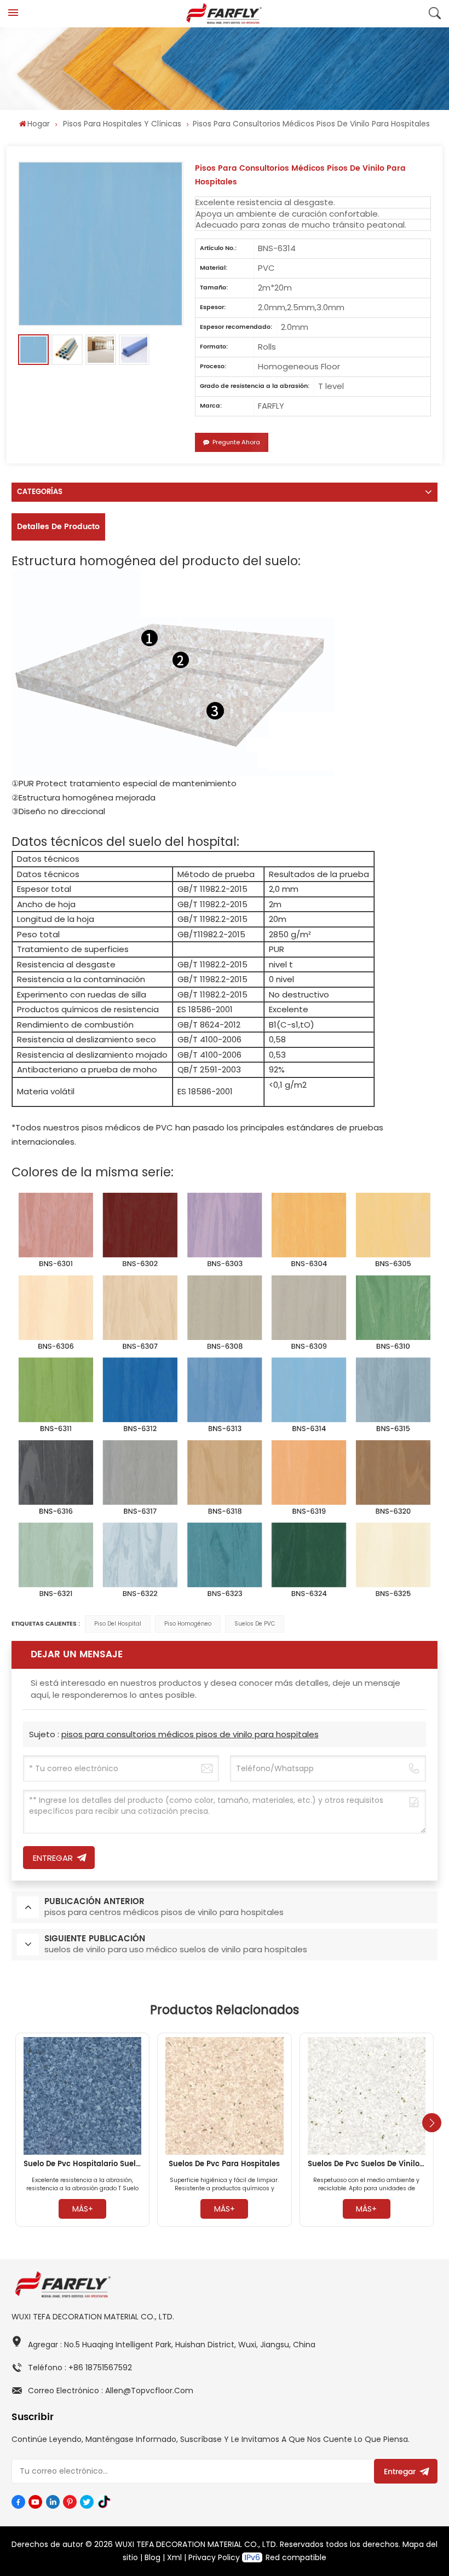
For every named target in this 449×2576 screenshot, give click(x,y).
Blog (152, 2557)
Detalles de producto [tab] (58, 527)
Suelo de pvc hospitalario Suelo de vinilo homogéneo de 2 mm (82, 2164)
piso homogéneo (188, 1624)
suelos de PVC (255, 1624)
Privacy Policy (214, 2557)
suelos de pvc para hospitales (224, 2164)
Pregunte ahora (236, 442)
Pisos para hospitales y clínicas (122, 124)
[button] (432, 2123)
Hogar (39, 124)
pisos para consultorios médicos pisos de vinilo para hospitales (190, 1734)
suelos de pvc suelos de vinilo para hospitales (367, 2164)
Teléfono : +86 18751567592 (80, 2368)
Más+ (83, 2209)
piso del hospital (118, 1624)
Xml (174, 2557)
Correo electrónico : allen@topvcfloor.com (111, 2391)
